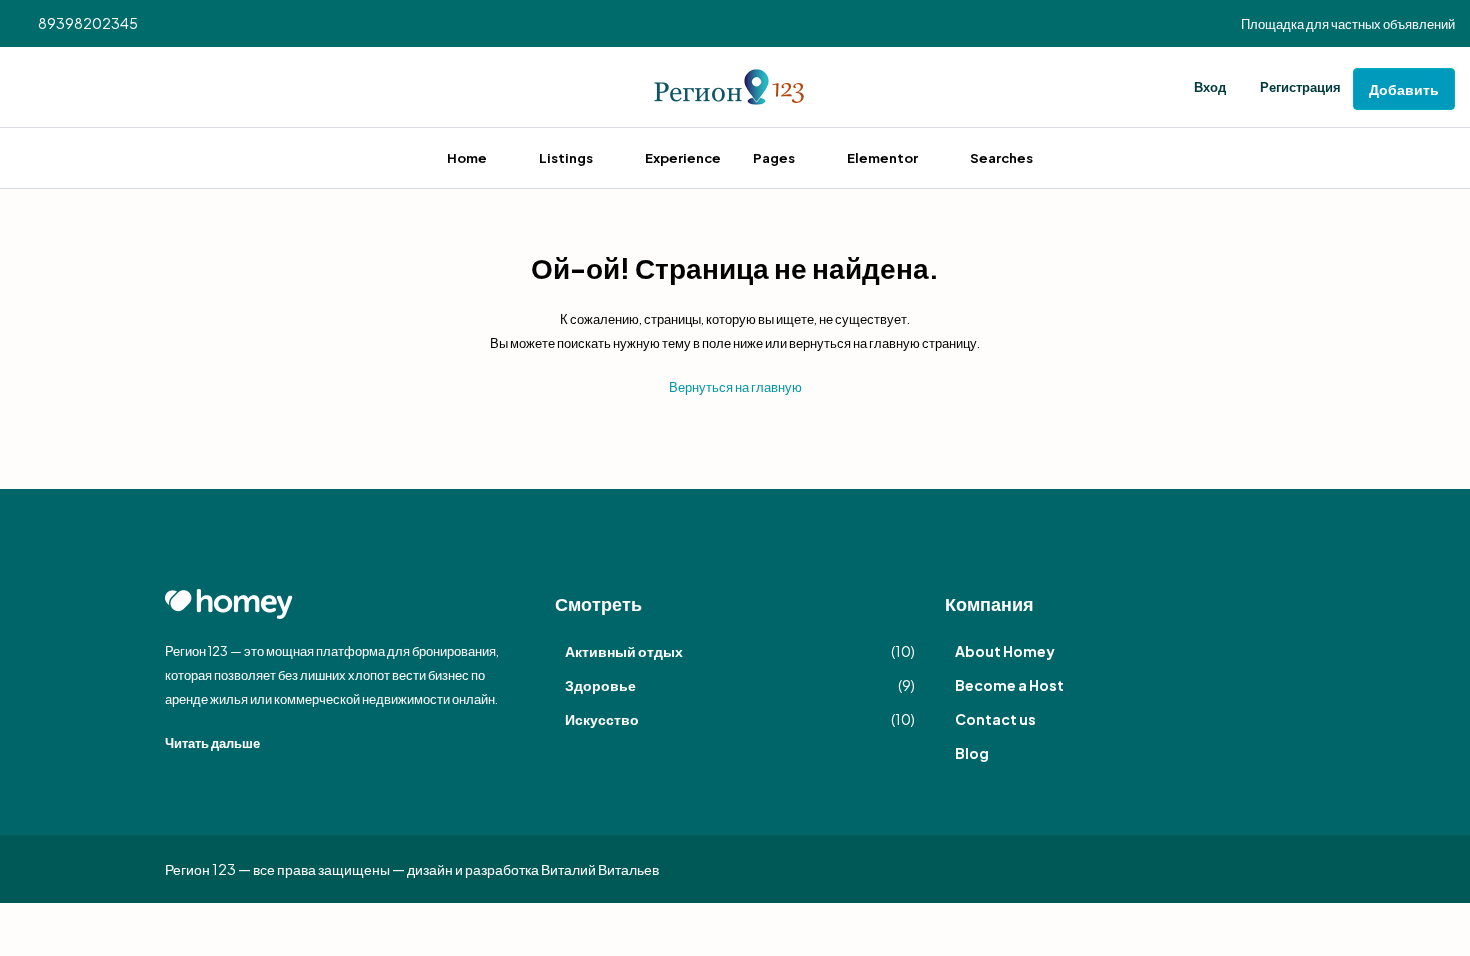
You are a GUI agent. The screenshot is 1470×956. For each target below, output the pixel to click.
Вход (1210, 87)
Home (467, 158)
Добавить (1404, 89)
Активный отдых (624, 651)
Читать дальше (213, 743)
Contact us (995, 719)
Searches (1001, 158)
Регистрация (1300, 87)
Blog (972, 753)
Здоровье (600, 685)
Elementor (882, 158)
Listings (566, 158)
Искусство (602, 719)
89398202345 (87, 23)
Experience (683, 158)
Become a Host (1009, 685)
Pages (774, 158)
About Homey (1005, 651)
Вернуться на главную (735, 387)
